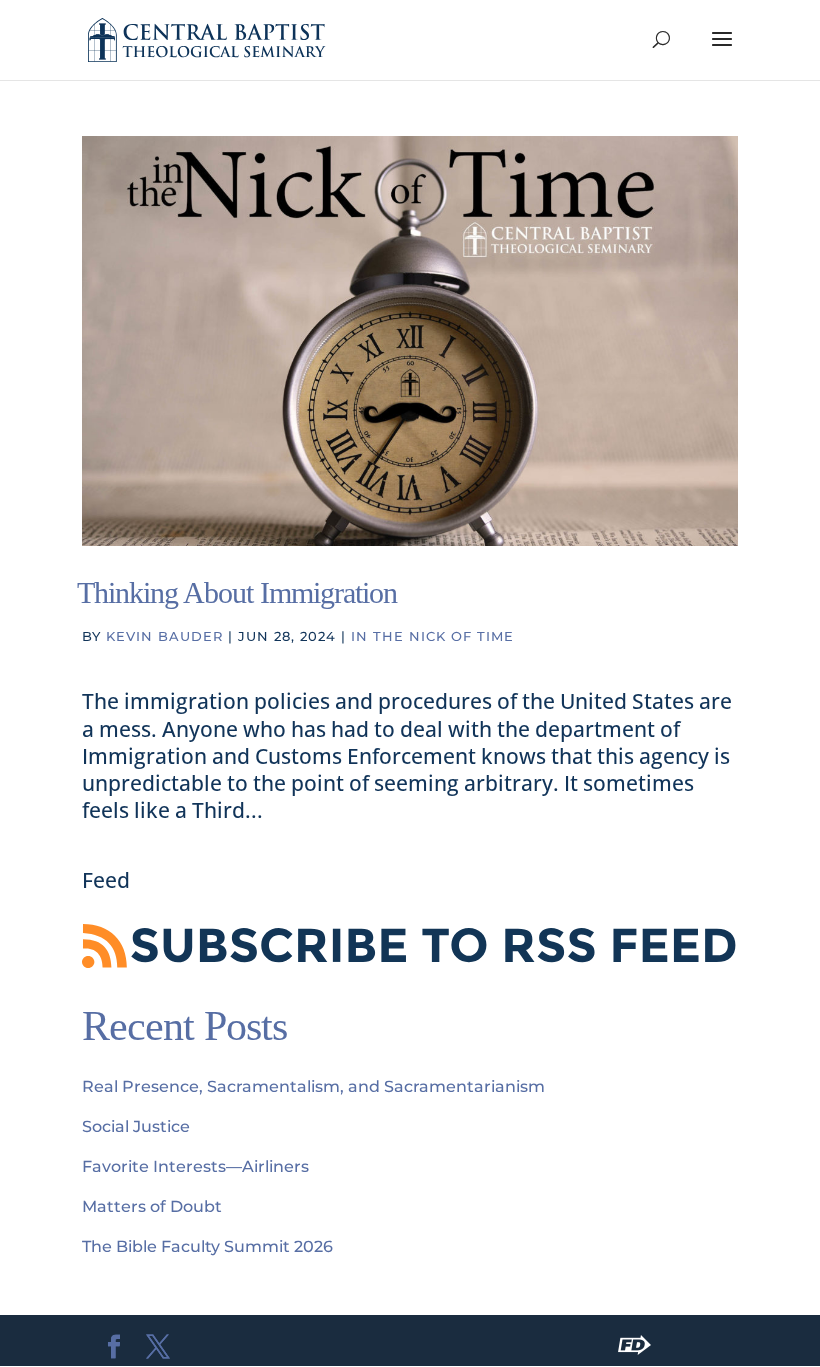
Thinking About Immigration (237, 592)
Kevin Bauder (164, 636)
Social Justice (136, 1126)
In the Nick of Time (432, 636)
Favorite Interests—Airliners (195, 1166)
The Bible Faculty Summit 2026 (207, 1246)
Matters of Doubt (152, 1206)
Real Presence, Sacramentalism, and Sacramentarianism (313, 1086)
